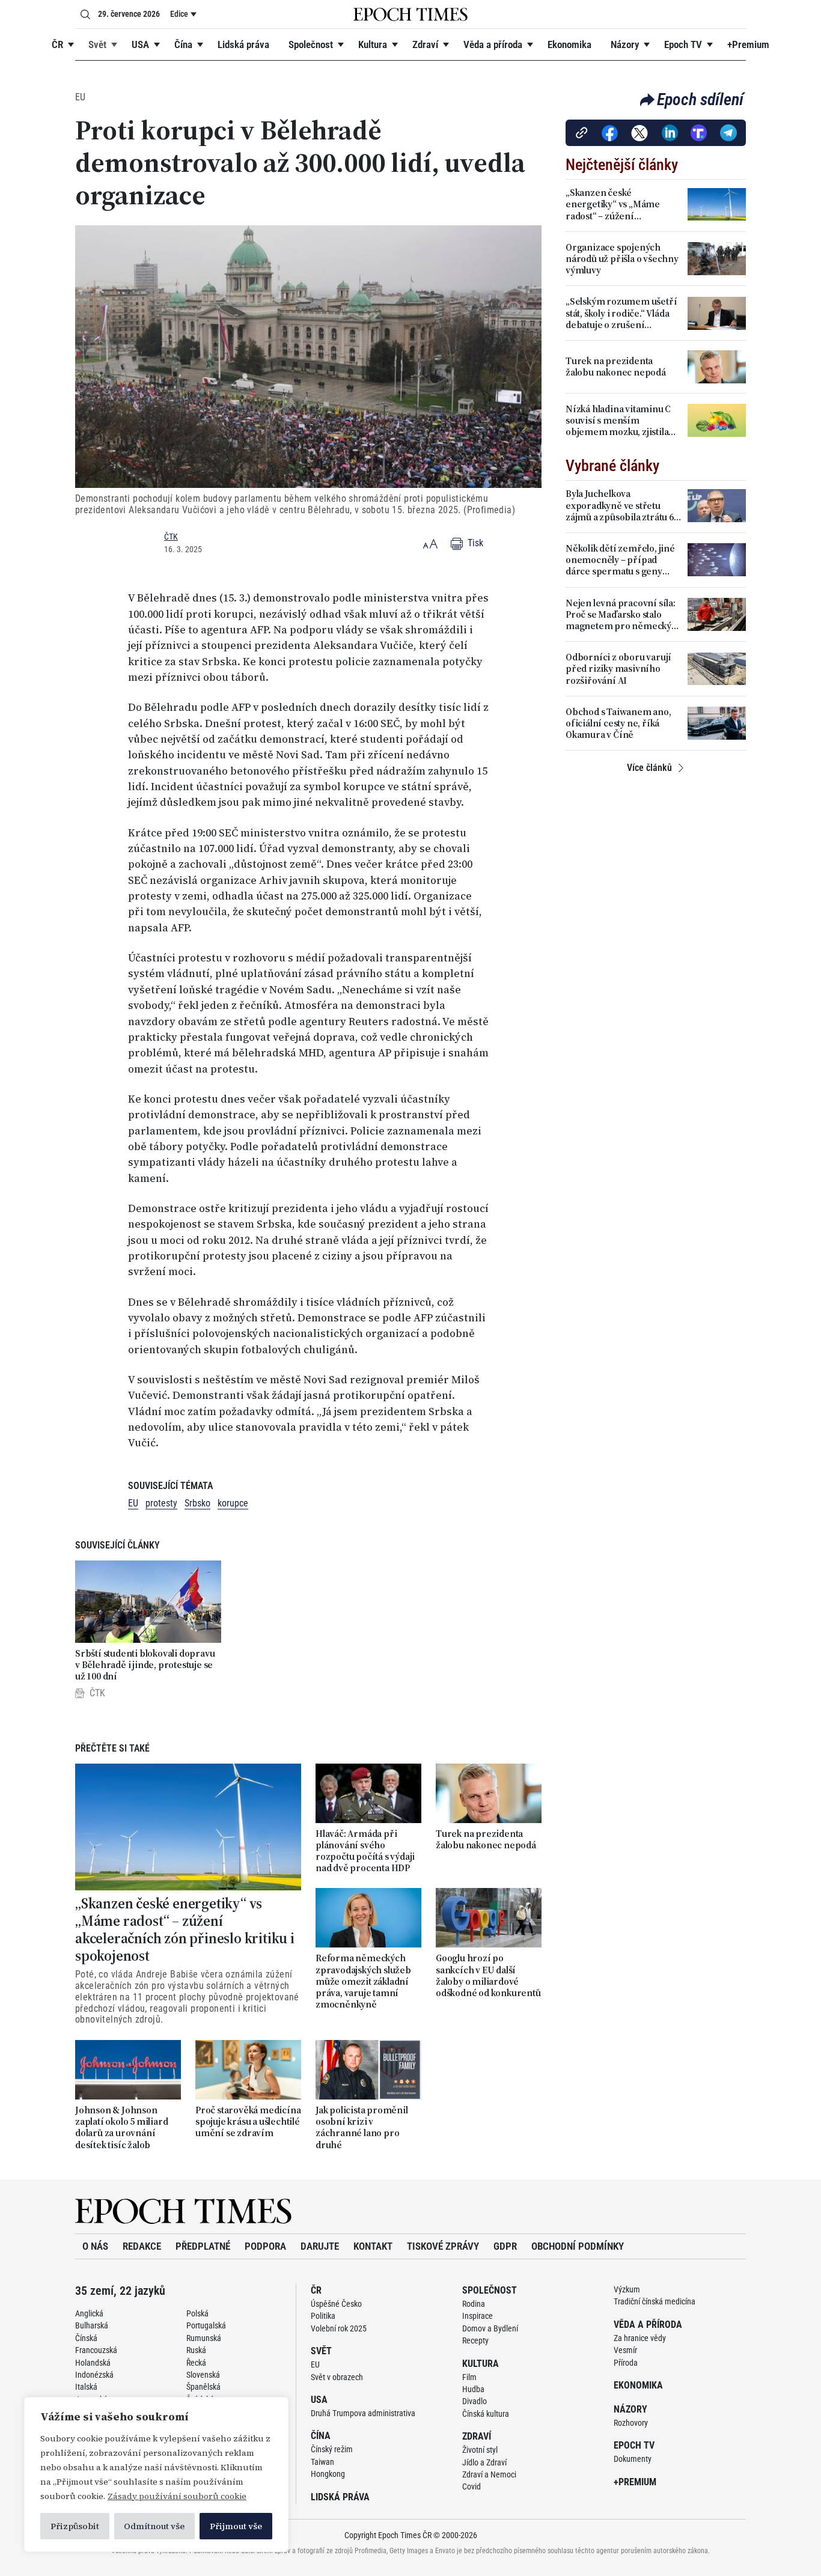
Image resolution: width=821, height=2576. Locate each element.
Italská (86, 2387)
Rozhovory (631, 2423)
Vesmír (625, 2350)
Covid (472, 2486)
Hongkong (328, 2474)
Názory (625, 44)
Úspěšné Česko (336, 2304)
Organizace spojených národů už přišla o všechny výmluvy (622, 259)
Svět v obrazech (337, 2377)
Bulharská (92, 2325)
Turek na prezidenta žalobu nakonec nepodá (486, 1839)
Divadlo (475, 2401)
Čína (183, 44)
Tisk (474, 543)
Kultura (373, 44)
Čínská (86, 2338)
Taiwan (322, 2462)
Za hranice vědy (640, 2338)
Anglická (89, 2313)
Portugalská (206, 2325)
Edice (179, 14)
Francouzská (96, 2350)
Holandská (93, 2363)
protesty (161, 1503)
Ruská (196, 2350)
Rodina (474, 2304)
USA (140, 44)
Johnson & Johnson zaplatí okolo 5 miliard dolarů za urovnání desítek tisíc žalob (121, 2127)
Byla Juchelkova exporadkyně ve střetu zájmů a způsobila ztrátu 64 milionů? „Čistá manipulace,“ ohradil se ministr (622, 505)
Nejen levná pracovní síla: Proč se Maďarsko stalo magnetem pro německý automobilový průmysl (621, 615)
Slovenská (203, 2375)
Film (469, 2377)
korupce (233, 1503)
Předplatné (203, 2246)
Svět (97, 44)
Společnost (311, 44)
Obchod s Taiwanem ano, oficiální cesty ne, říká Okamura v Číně (618, 723)
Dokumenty (633, 2459)
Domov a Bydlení (490, 2328)
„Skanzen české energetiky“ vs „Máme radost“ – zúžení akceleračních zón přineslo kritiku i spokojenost (185, 1930)
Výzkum (627, 2289)
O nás (95, 2246)
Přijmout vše (236, 2526)
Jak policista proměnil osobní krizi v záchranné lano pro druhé (362, 2127)
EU (80, 97)
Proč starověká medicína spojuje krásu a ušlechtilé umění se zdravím (248, 2122)
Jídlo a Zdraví (484, 2462)
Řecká (196, 2363)
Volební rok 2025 (339, 2328)
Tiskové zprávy (443, 2246)
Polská (197, 2313)
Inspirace (478, 2316)
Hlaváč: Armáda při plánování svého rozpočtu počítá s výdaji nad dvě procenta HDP (365, 1851)
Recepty (475, 2340)
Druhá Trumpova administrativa (363, 2413)
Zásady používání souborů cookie (177, 2496)
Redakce (142, 2246)
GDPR (505, 2246)
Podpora (265, 2246)
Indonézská (94, 2375)
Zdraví (425, 44)
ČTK (171, 537)
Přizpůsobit (75, 2526)
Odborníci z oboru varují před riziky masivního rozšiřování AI (618, 669)
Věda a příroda (493, 44)
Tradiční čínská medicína (655, 2301)
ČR (57, 44)
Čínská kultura (486, 2414)
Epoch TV (683, 44)
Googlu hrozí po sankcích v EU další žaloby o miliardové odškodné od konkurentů (488, 1975)
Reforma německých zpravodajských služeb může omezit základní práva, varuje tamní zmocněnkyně (363, 1981)
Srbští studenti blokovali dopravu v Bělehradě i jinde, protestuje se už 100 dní (145, 1665)
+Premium (748, 44)
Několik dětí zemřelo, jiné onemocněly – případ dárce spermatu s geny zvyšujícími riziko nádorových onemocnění (620, 560)
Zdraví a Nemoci (489, 2474)
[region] (156, 2474)
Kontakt (373, 2246)
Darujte (320, 2246)
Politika (323, 2316)
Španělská (203, 2387)
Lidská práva (243, 44)
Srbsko (197, 1503)
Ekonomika (569, 44)
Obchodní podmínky (578, 2246)
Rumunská (204, 2338)
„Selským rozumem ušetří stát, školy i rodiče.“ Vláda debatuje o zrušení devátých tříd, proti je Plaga (623, 313)
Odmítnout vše (154, 2526)
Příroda (626, 2363)
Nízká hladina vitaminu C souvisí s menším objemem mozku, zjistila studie (618, 421)
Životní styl (480, 2450)
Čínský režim (332, 2449)
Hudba (473, 2389)
